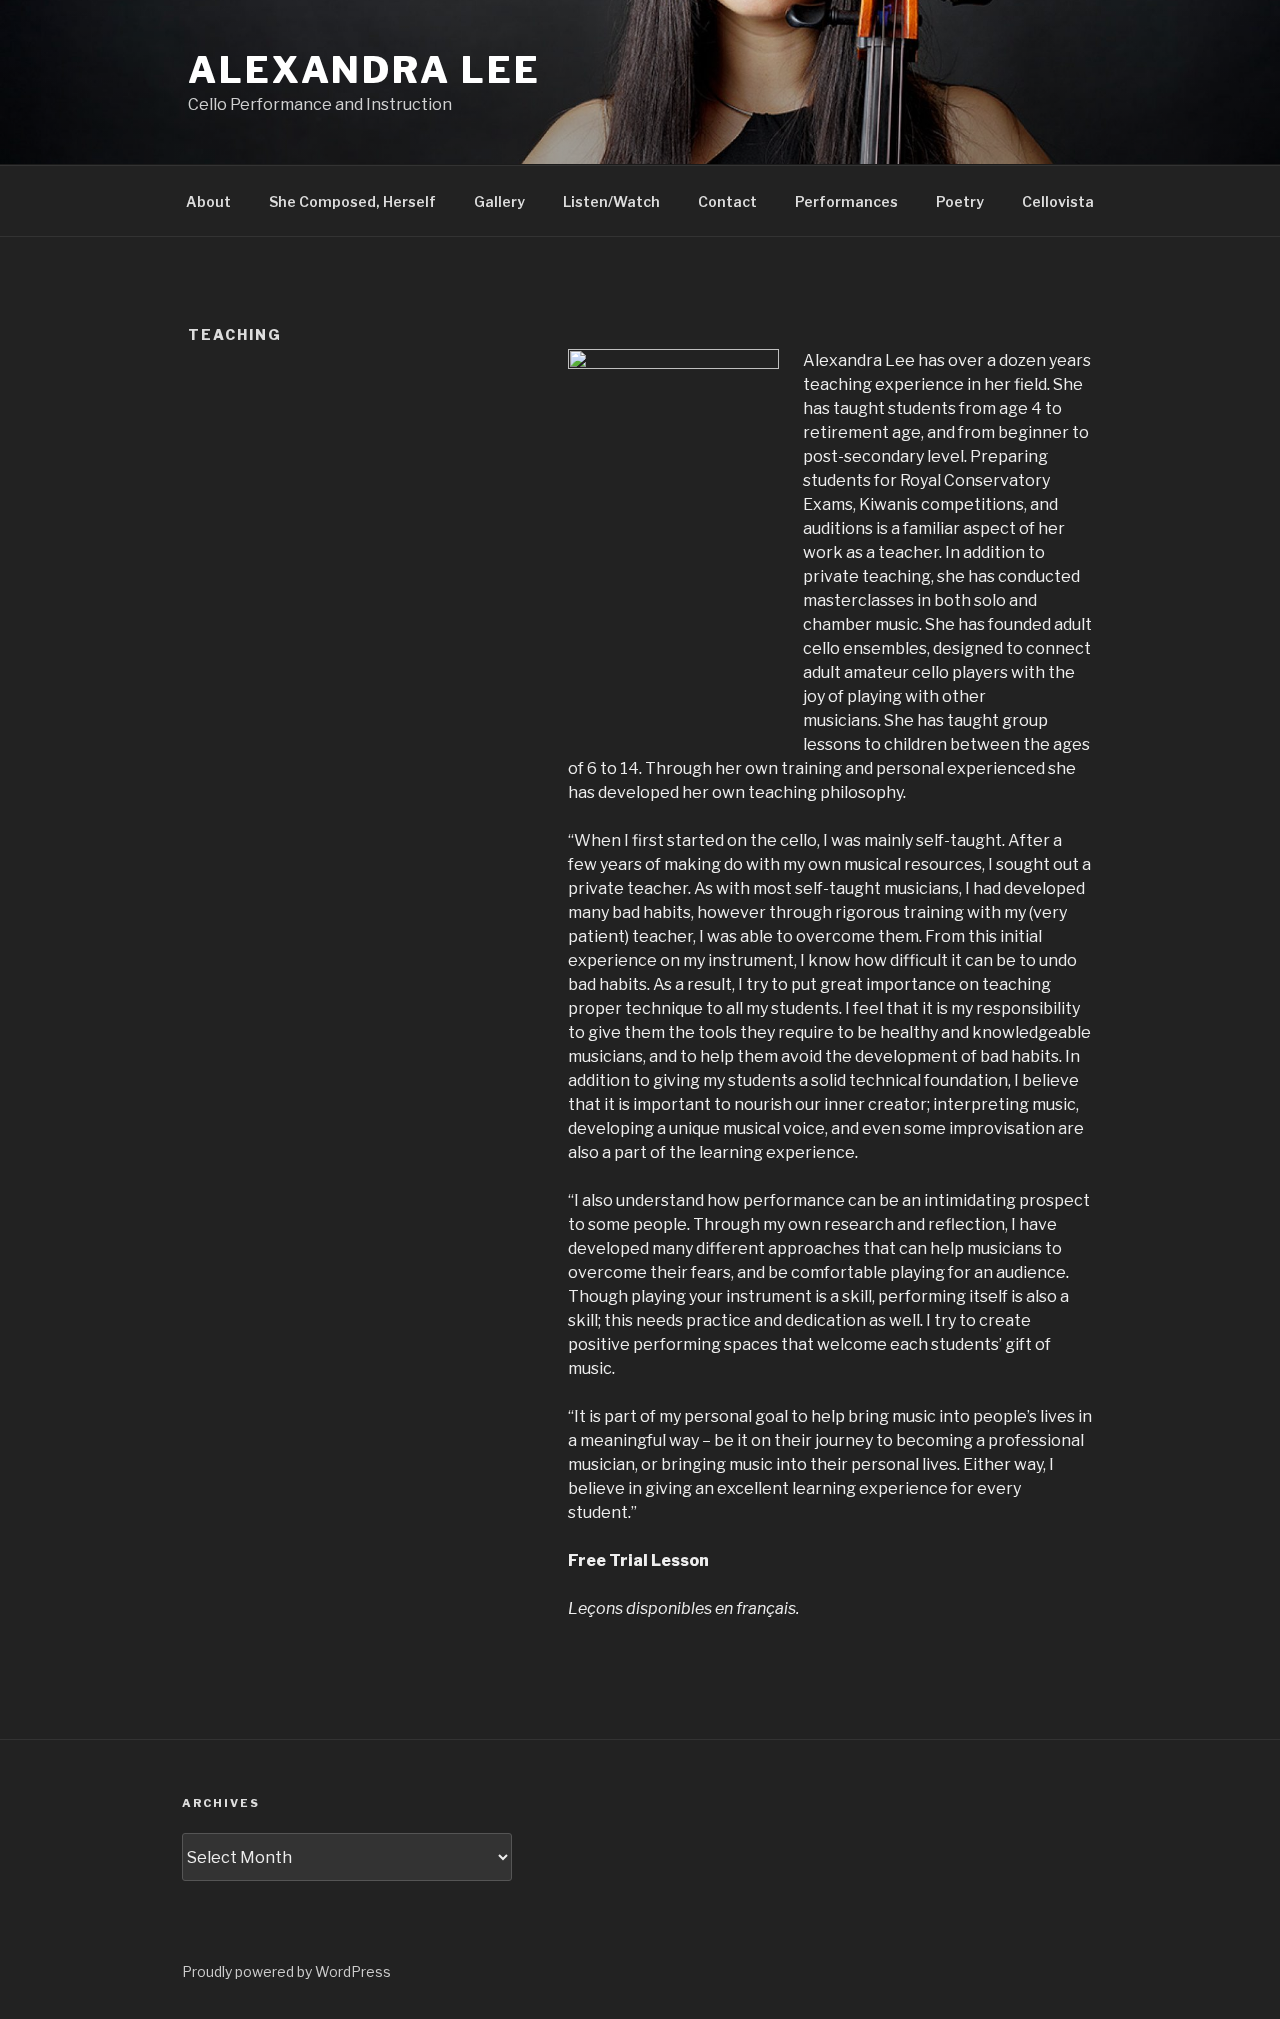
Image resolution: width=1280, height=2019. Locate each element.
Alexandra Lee (364, 70)
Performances (846, 201)
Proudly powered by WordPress (286, 1971)
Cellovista (1058, 201)
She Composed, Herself (352, 201)
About (208, 201)
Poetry (960, 201)
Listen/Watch (611, 201)
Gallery (499, 201)
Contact (727, 201)
